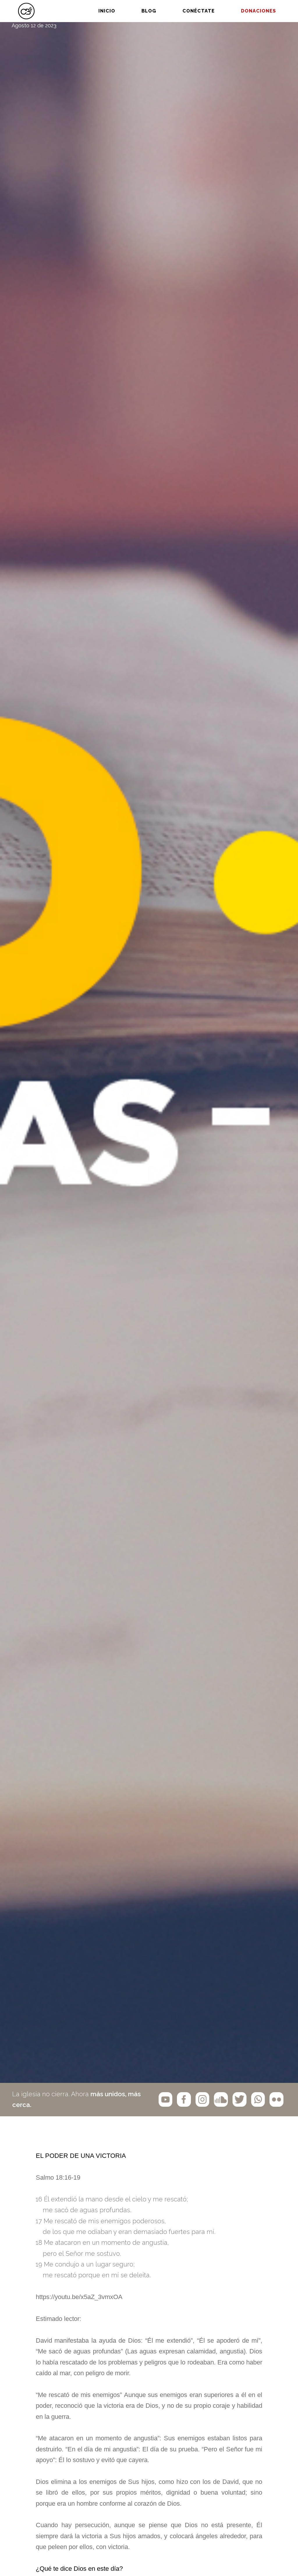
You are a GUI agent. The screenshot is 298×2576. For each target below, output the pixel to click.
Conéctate (199, 11)
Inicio (107, 11)
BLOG (149, 11)
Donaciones (258, 11)
